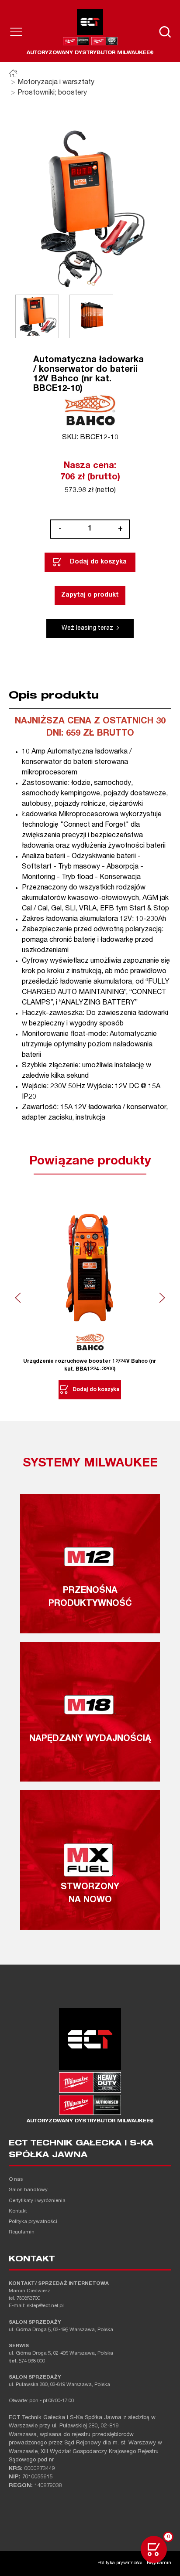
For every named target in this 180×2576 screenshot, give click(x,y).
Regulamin (22, 2232)
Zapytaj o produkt (90, 595)
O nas (16, 2180)
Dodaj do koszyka (98, 562)
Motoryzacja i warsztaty (56, 83)
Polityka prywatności (33, 2222)
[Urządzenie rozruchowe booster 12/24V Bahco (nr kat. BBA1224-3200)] (90, 1264)
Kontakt (18, 2211)
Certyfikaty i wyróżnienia (37, 2201)
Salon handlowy (28, 2190)
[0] (154, 2549)
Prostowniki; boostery (52, 93)
